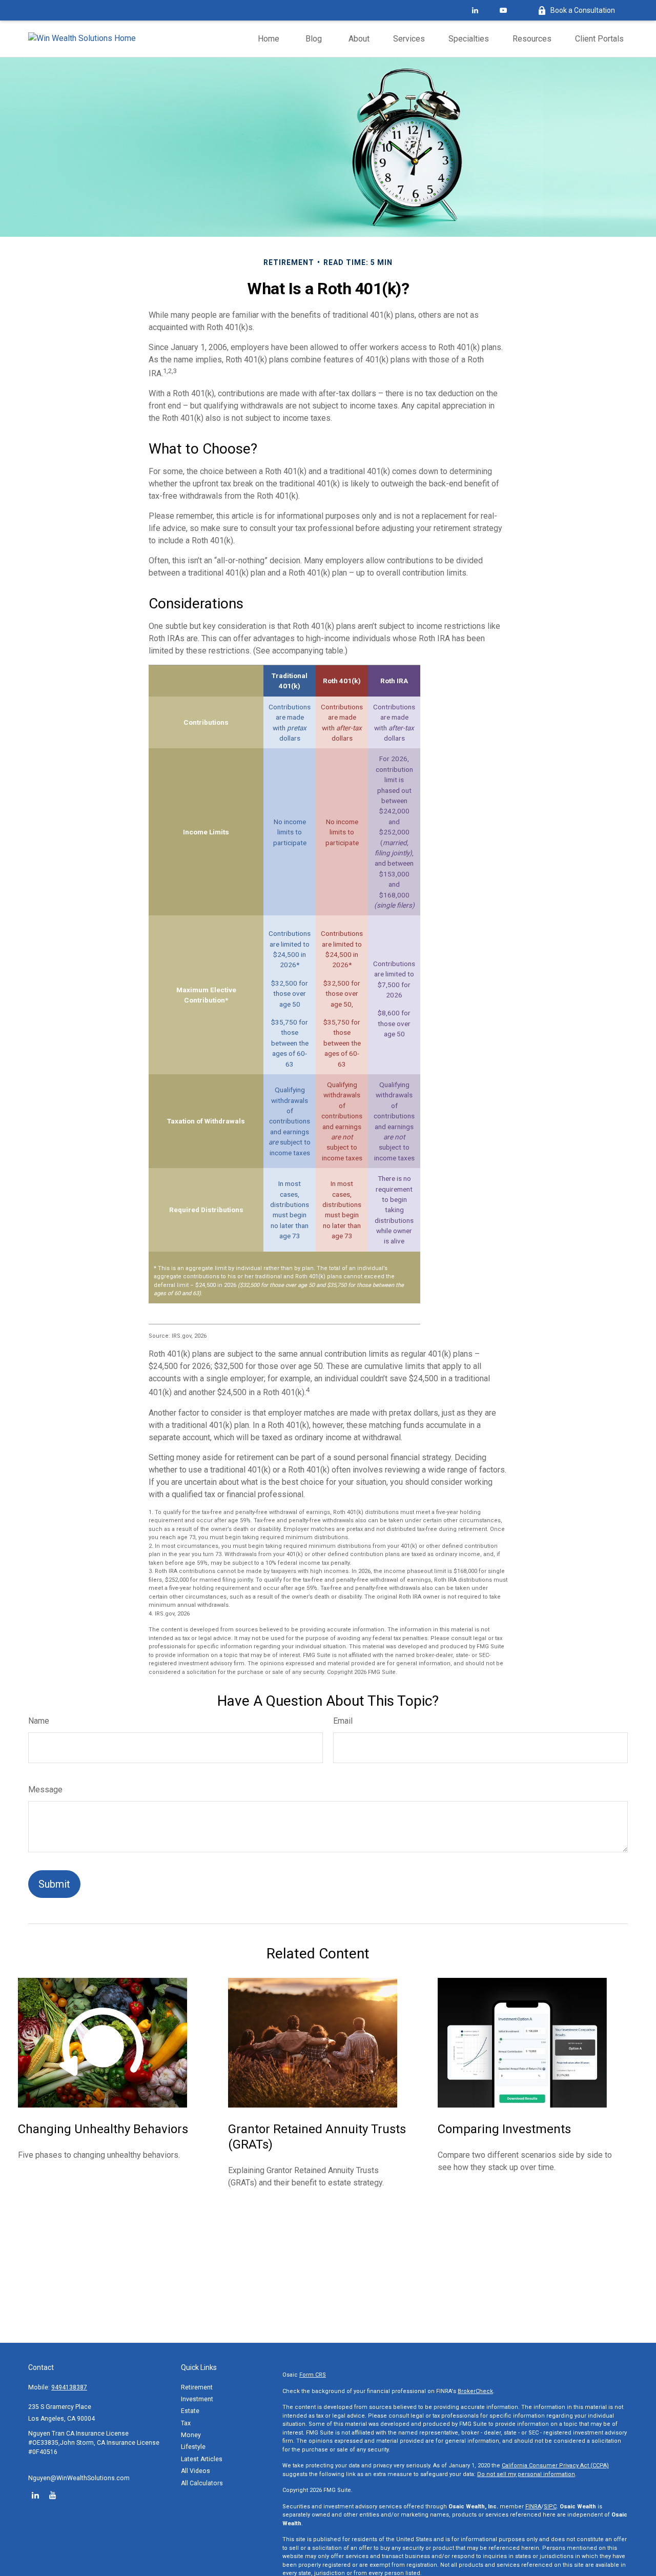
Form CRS (313, 2375)
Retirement (197, 2387)
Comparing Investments (504, 2129)
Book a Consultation (583, 10)
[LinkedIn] (475, 10)
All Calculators (202, 2483)
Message (45, 1790)
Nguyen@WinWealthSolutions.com (79, 2478)
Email (343, 1721)
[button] (269, 39)
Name (39, 1721)
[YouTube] (503, 10)
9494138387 (69, 2387)
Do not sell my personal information (526, 2474)
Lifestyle (193, 2447)
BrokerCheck (475, 2391)
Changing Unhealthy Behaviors (103, 2129)
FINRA (533, 2507)
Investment (197, 2399)
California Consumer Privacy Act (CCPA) (555, 2466)
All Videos (196, 2471)
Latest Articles (202, 2459)
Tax (186, 2423)
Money (191, 2435)
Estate (190, 2411)
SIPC (550, 2507)
